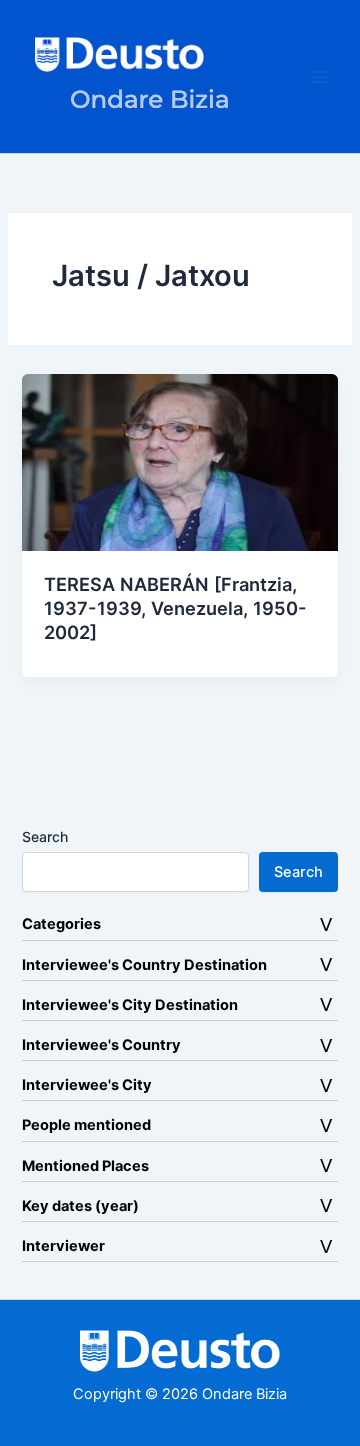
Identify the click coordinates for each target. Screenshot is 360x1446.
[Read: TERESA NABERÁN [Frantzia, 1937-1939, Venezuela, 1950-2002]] (179, 462)
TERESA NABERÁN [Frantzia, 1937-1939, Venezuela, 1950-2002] (175, 607)
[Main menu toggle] (319, 77)
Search (45, 836)
